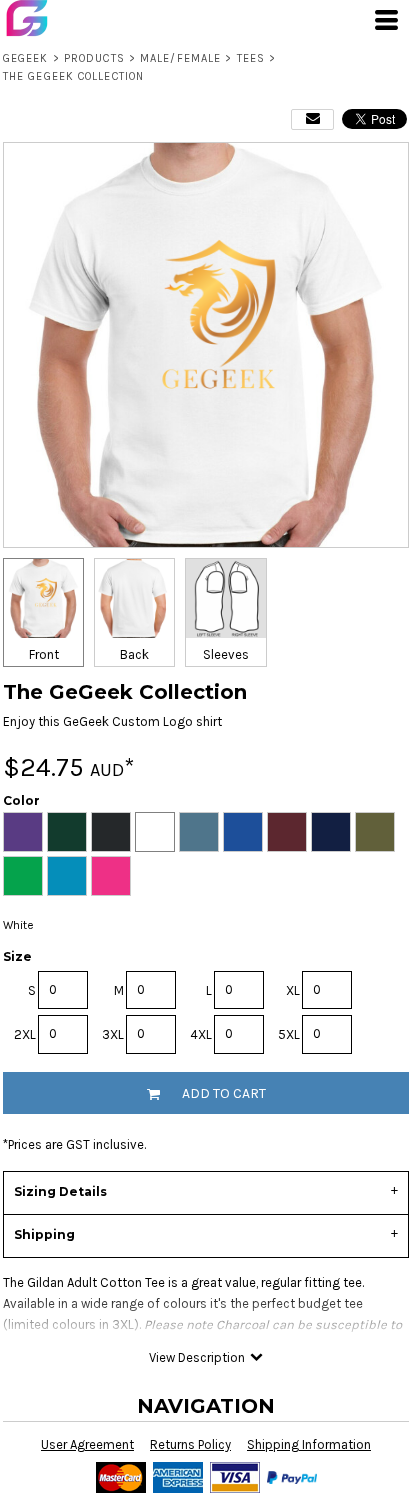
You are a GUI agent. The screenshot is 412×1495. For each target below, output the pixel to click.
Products (94, 58)
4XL (201, 1034)
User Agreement (87, 1444)
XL (293, 990)
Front (44, 654)
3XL (113, 1034)
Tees (251, 58)
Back (134, 654)
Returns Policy (190, 1444)
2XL (25, 1034)
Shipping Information (309, 1444)
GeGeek (26, 58)
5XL (289, 1034)
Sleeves (226, 654)
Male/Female (180, 58)
